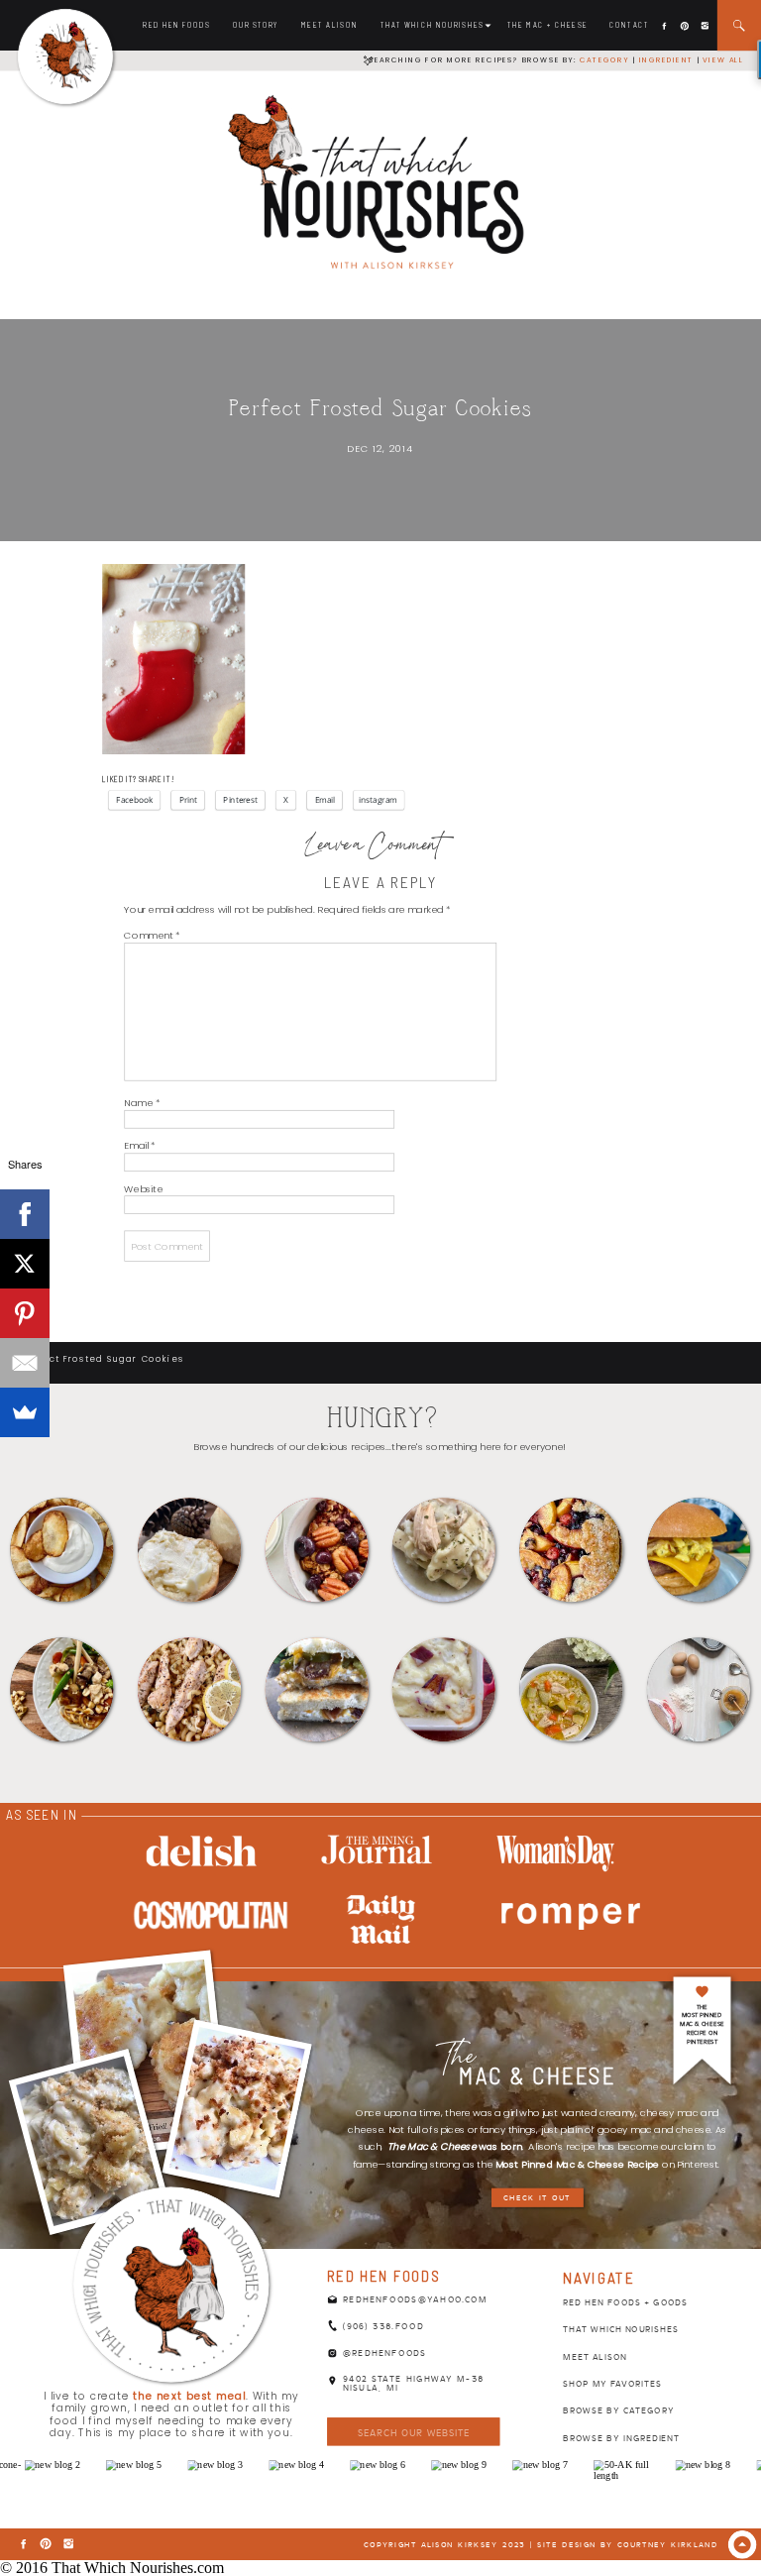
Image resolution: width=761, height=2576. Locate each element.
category (604, 59)
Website (143, 1188)
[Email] (25, 1363)
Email (139, 1145)
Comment (152, 934)
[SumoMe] (25, 1412)
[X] (25, 1264)
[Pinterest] (25, 1313)
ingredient (665, 59)
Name (142, 1103)
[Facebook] (25, 1214)
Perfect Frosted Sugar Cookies (103, 1358)
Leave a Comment (374, 847)
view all (723, 59)
